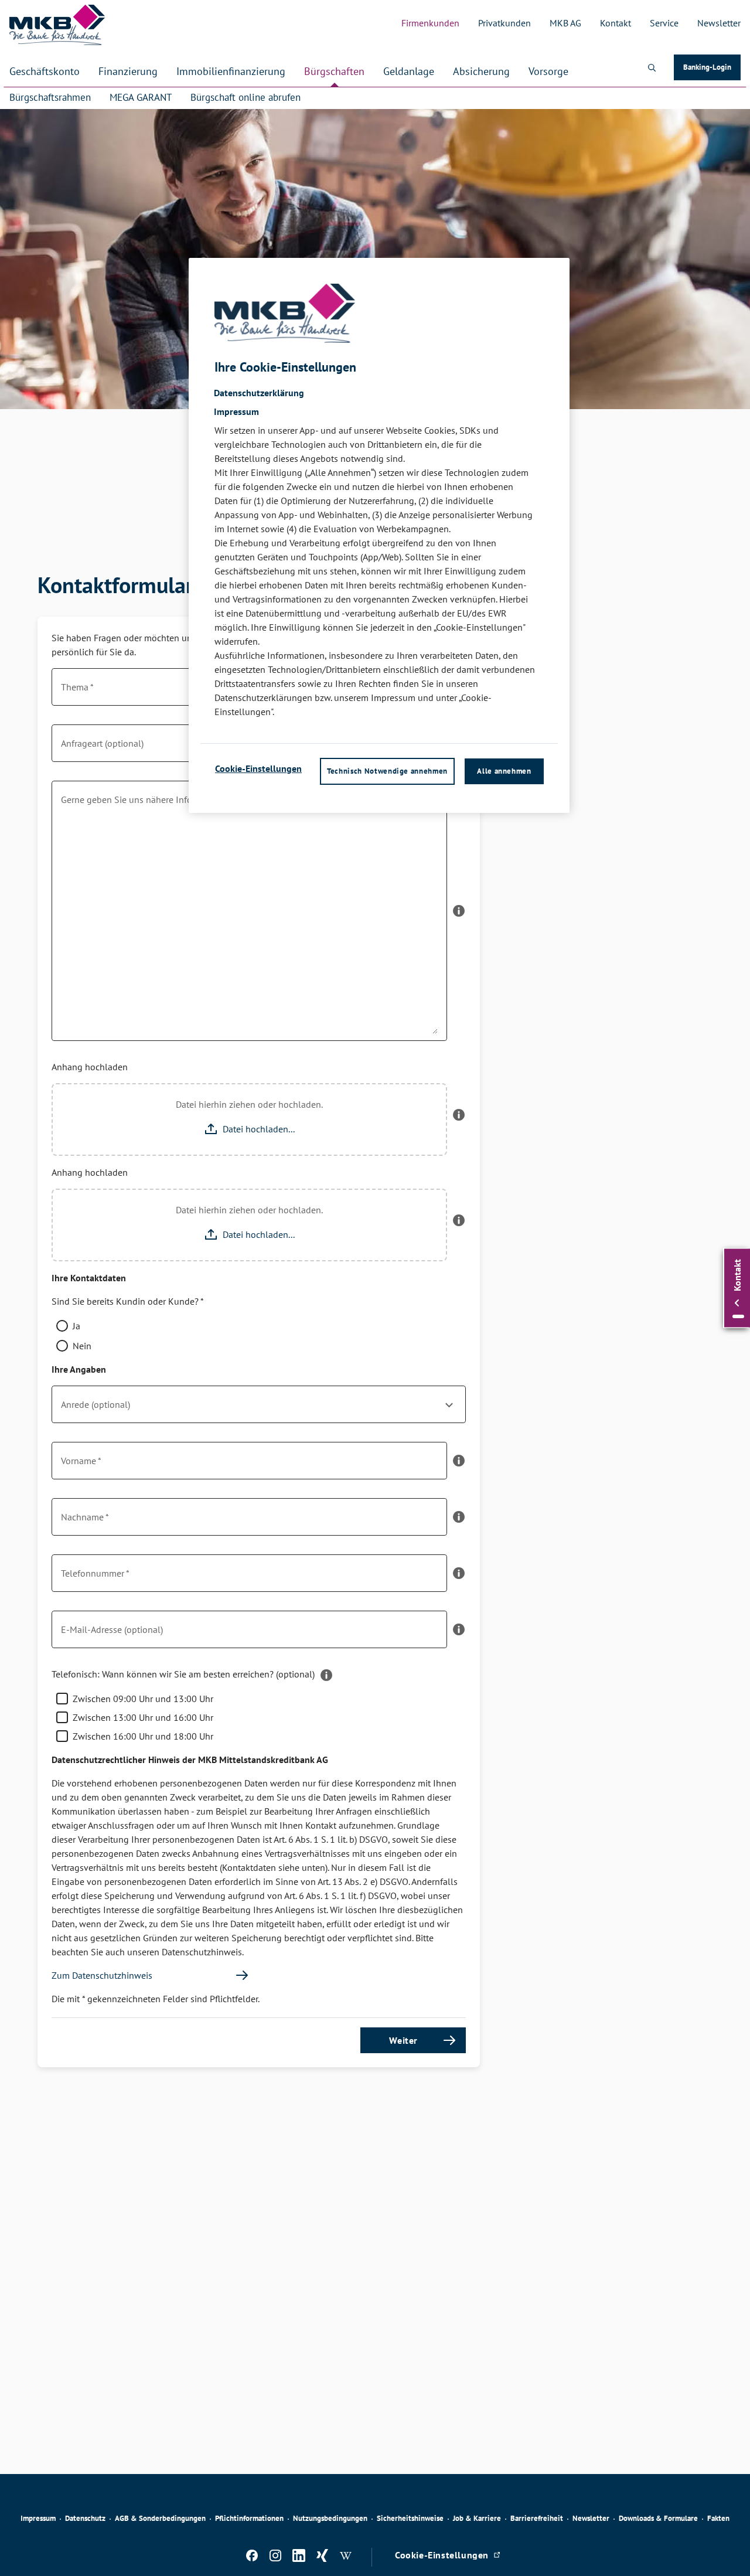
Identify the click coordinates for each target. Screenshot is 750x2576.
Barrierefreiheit (537, 2518)
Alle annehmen (504, 770)
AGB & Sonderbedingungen (160, 2518)
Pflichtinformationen (249, 2518)
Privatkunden (504, 23)
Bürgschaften (334, 71)
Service (664, 23)
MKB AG (565, 23)
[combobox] (259, 1409)
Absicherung (481, 71)
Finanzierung (128, 71)
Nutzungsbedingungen (330, 2518)
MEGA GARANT (141, 97)
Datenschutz (85, 2518)
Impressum (38, 2518)
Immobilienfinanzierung (231, 71)
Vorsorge (548, 71)
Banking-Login (712, 69)
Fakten (718, 2518)
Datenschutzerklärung (259, 392)
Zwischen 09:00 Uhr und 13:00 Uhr (143, 1699)
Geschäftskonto (45, 71)
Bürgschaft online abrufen (246, 97)
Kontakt (616, 23)
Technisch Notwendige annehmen (387, 770)
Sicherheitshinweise (410, 2518)
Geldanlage (409, 71)
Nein (82, 1346)
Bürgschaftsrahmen (50, 97)
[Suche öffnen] (652, 67)
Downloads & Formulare (658, 2518)
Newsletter (719, 23)
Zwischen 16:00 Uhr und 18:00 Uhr (143, 1736)
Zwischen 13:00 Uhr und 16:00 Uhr (143, 1717)
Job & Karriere (477, 2518)
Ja (76, 1326)
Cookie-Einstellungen (258, 768)
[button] (459, 916)
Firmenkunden (430, 23)
